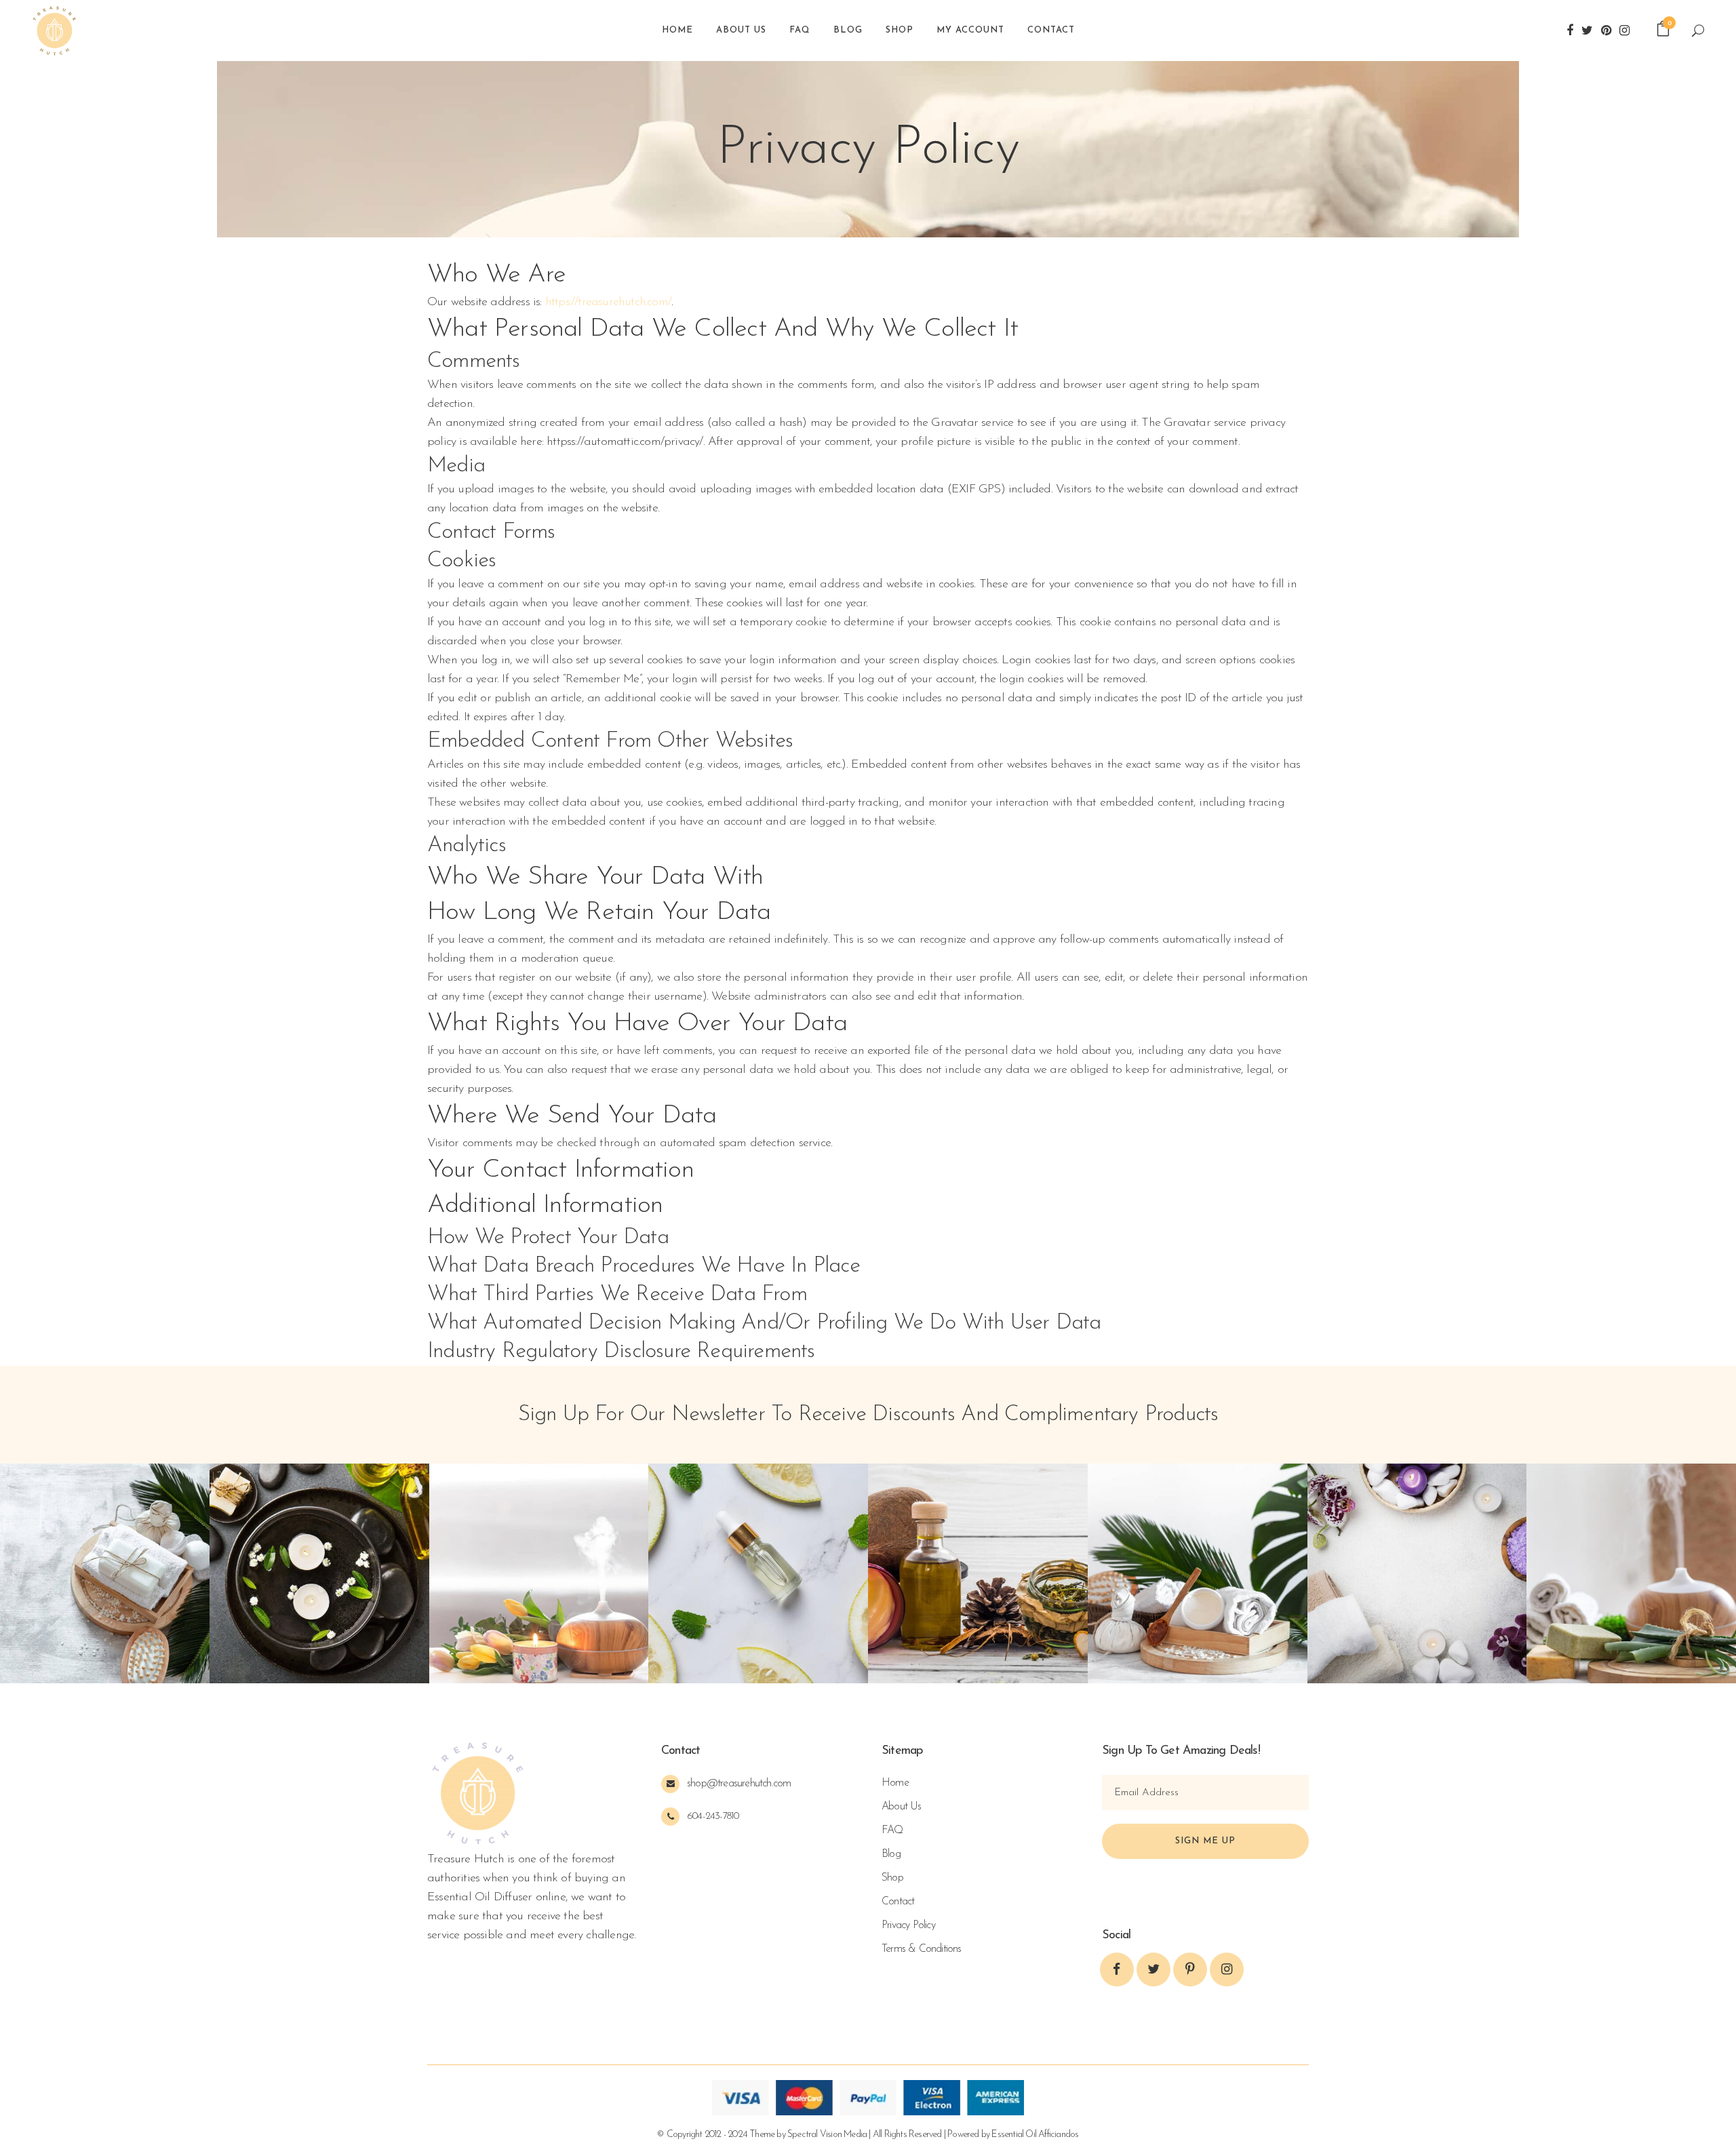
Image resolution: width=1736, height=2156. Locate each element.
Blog (891, 1854)
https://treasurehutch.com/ (608, 302)
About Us (902, 1807)
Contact (898, 1902)
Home (895, 1783)
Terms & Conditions (922, 1949)
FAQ (892, 1830)
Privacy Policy (908, 1925)
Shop (892, 1878)
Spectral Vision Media (827, 2135)
